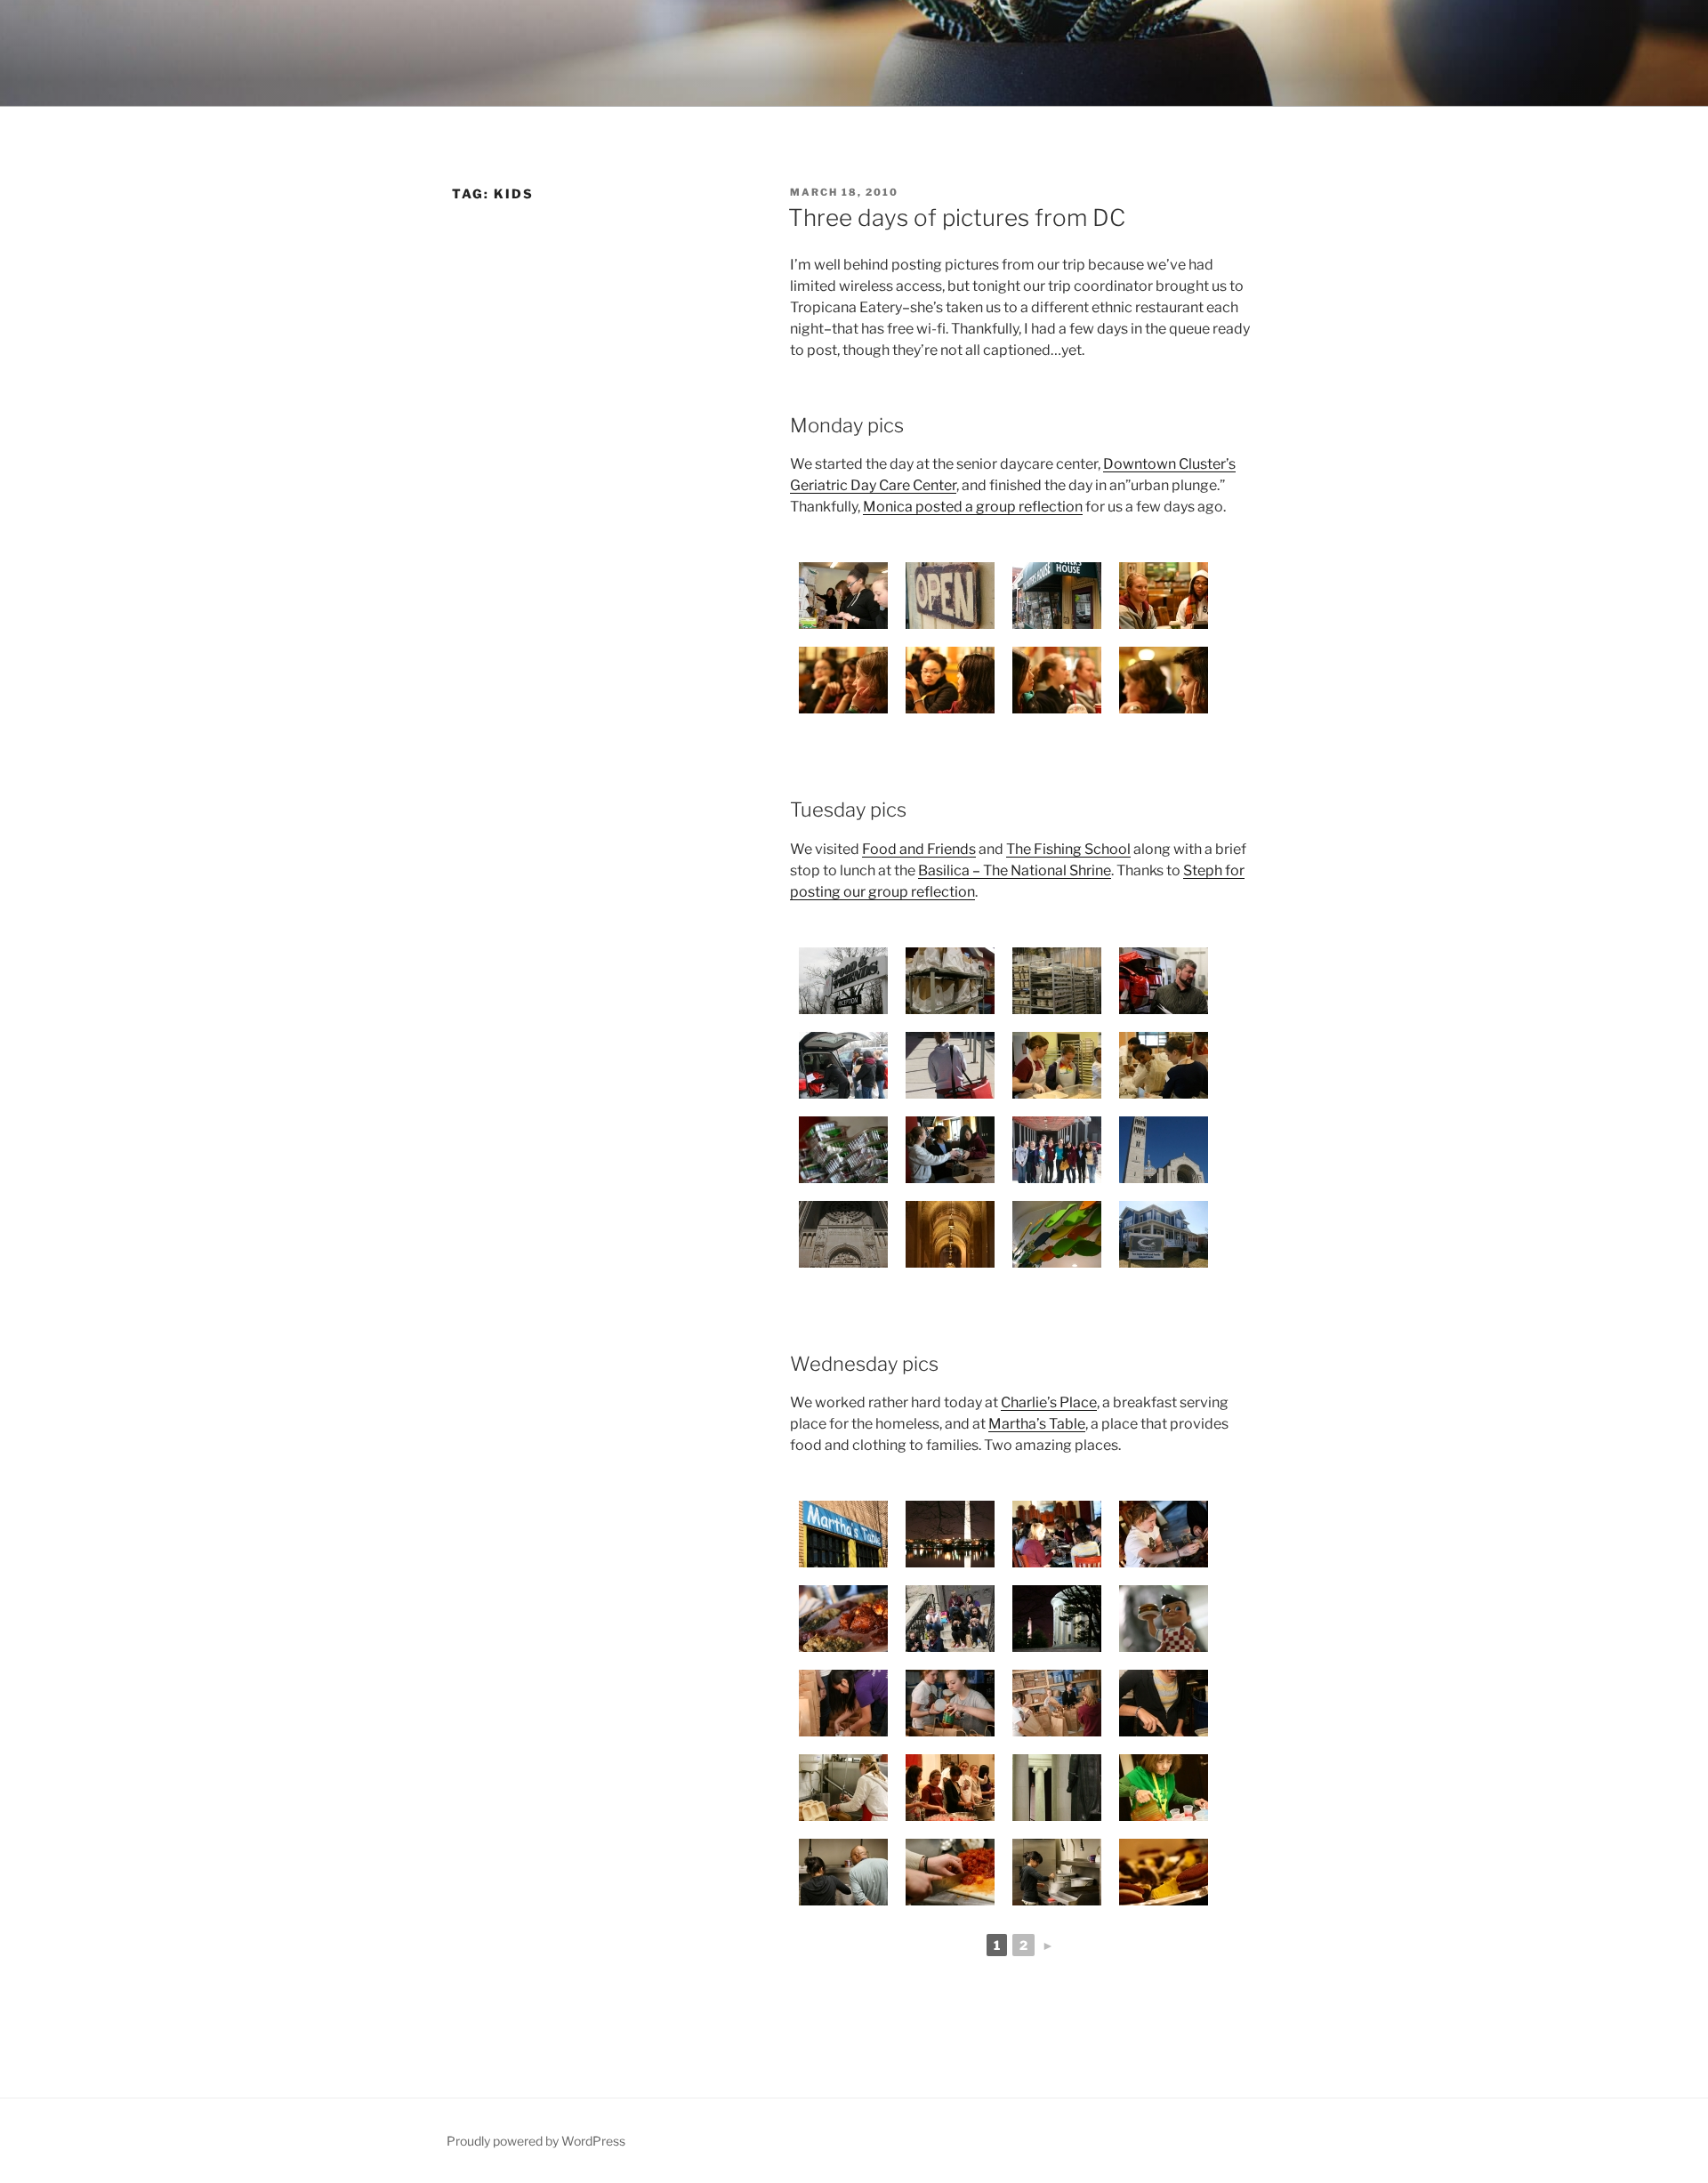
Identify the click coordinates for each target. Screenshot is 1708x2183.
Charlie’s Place (1049, 1402)
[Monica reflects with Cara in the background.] (950, 680)
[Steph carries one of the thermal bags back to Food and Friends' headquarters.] (950, 1065)
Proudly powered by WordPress (536, 2141)
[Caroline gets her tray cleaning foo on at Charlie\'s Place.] (843, 1788)
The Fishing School (1068, 849)
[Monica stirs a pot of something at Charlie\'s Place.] (1057, 1872)
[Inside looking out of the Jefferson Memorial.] (1057, 1788)
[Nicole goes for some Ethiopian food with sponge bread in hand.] (1164, 1534)
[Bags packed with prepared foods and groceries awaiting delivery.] (950, 981)
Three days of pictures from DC (957, 217)
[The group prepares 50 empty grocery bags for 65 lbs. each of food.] (1057, 1703)
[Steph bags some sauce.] (950, 1703)
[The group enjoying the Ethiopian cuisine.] (1057, 1534)
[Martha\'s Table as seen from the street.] (843, 1534)
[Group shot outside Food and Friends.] (1057, 1150)
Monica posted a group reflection (973, 507)
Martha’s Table (1037, 1424)
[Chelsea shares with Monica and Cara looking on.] (843, 680)
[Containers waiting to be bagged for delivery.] (1057, 981)
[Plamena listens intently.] (1164, 680)
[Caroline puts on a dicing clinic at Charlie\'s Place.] (950, 1872)
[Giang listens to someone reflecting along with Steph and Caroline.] (1057, 680)
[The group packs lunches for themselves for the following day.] (843, 596)
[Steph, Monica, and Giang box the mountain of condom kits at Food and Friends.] (950, 1150)
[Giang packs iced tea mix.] (843, 1703)
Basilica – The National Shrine (1015, 870)
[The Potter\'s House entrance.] (1057, 596)
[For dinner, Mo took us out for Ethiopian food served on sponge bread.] (843, 1619)
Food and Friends (919, 849)
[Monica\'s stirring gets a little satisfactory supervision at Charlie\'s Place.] (843, 1872)
